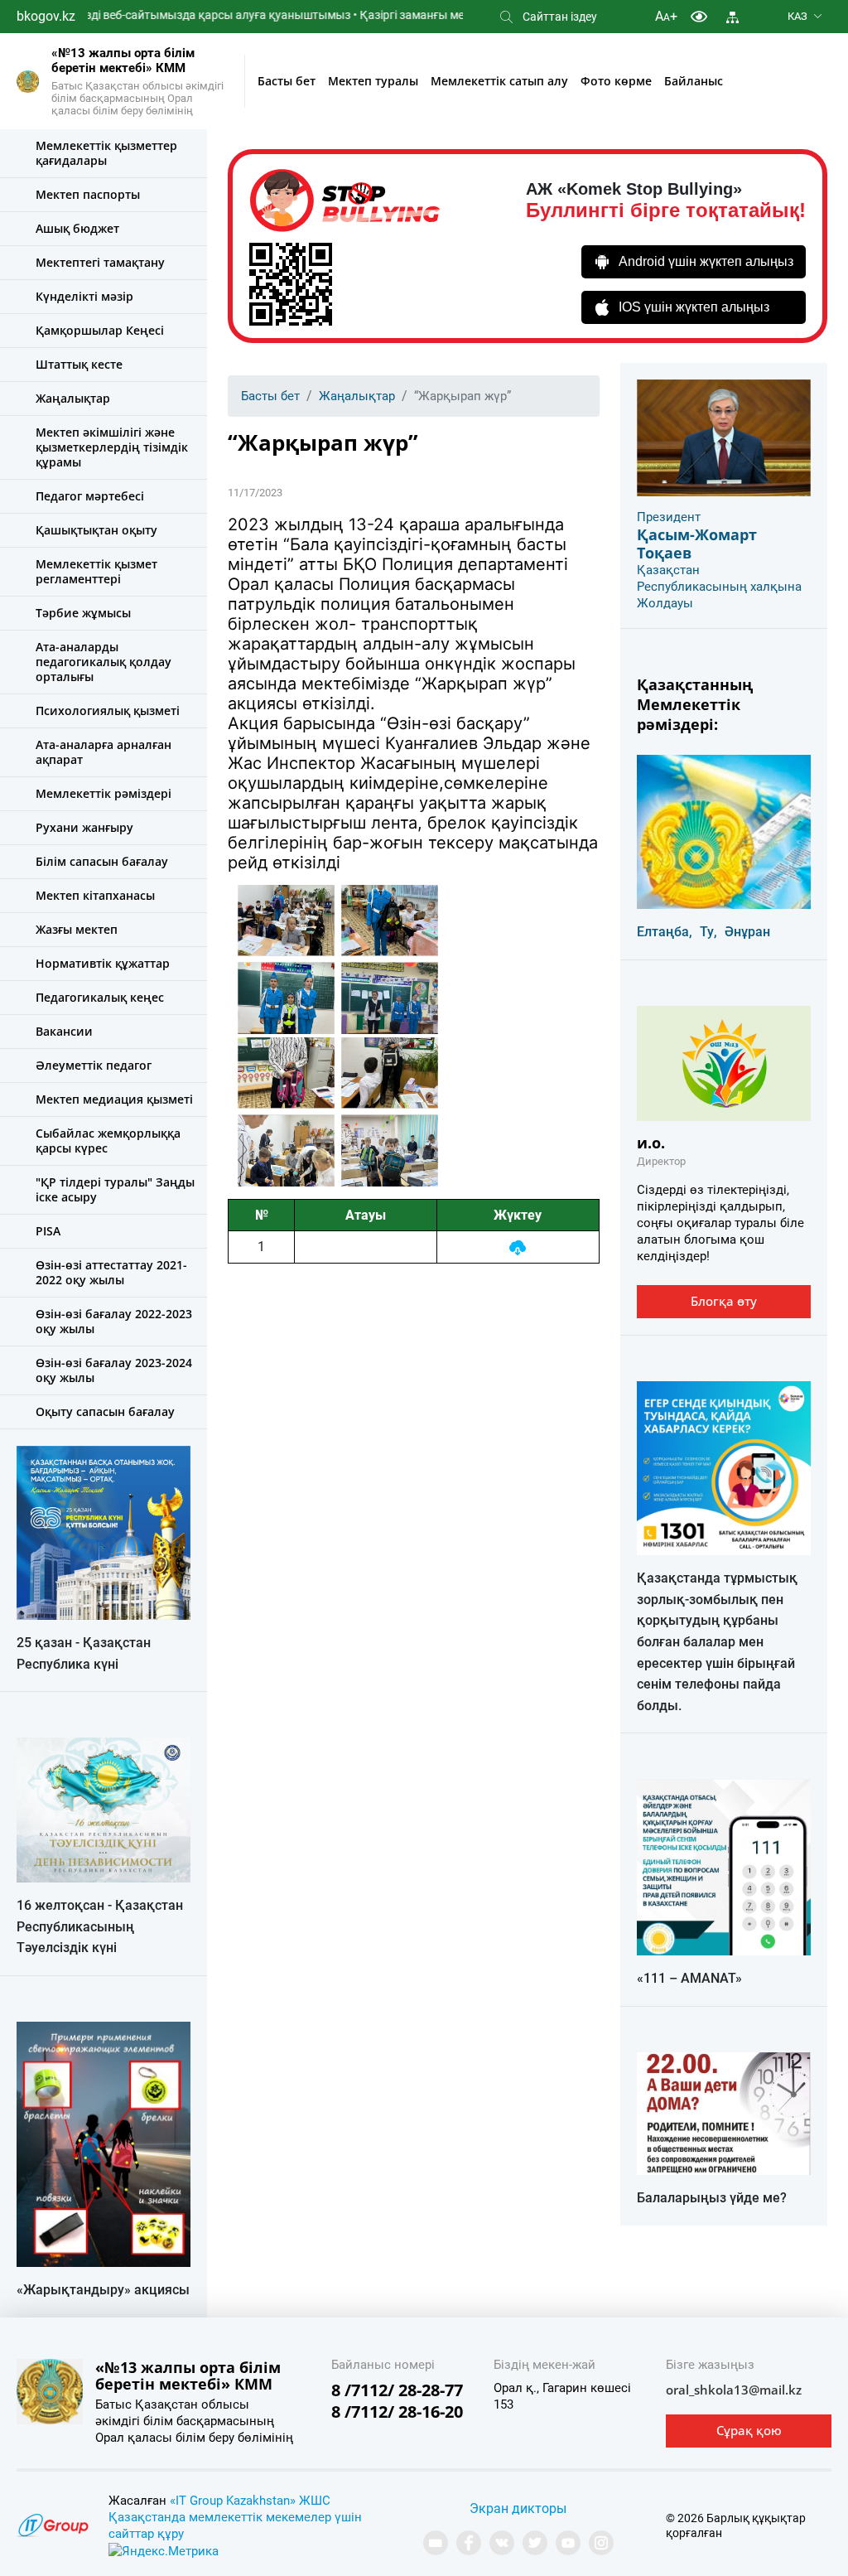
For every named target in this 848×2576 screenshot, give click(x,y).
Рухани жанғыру (84, 827)
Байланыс (694, 81)
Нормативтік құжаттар (103, 963)
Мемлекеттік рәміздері (104, 793)
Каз (797, 16)
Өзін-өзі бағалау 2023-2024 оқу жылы (114, 1370)
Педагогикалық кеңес (100, 997)
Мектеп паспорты (88, 194)
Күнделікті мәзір (84, 296)
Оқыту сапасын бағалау (105, 1411)
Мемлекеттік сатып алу (499, 81)
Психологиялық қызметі (108, 710)
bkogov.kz (46, 16)
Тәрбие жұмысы (83, 613)
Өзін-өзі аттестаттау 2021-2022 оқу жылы (111, 1272)
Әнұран (747, 932)
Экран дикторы (518, 2508)
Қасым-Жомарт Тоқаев (697, 544)
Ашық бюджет (77, 228)
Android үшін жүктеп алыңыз (706, 261)
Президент (669, 517)
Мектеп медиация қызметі (114, 1099)
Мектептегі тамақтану (100, 262)
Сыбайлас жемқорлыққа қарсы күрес (108, 1141)
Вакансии (64, 1031)
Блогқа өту (724, 1301)
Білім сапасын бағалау (102, 861)
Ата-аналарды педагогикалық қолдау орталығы (104, 662)
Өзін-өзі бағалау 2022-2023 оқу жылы (114, 1321)
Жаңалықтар (73, 398)
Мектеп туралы (373, 81)
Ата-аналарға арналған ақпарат (104, 752)
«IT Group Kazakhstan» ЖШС (250, 2501)
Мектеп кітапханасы (95, 895)
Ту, (708, 932)
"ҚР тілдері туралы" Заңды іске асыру (115, 1189)
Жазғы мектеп (77, 929)
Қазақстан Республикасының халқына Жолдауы (719, 587)
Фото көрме (616, 81)
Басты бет (287, 81)
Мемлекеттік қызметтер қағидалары (106, 153)
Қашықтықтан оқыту (96, 530)
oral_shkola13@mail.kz (734, 2390)
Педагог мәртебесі (90, 496)
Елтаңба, (665, 932)
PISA (48, 1231)
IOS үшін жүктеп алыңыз (694, 307)
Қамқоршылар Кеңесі (100, 330)
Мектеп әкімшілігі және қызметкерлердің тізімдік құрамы (112, 447)
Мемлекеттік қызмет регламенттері (96, 571)
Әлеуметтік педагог (94, 1065)
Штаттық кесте (79, 364)
